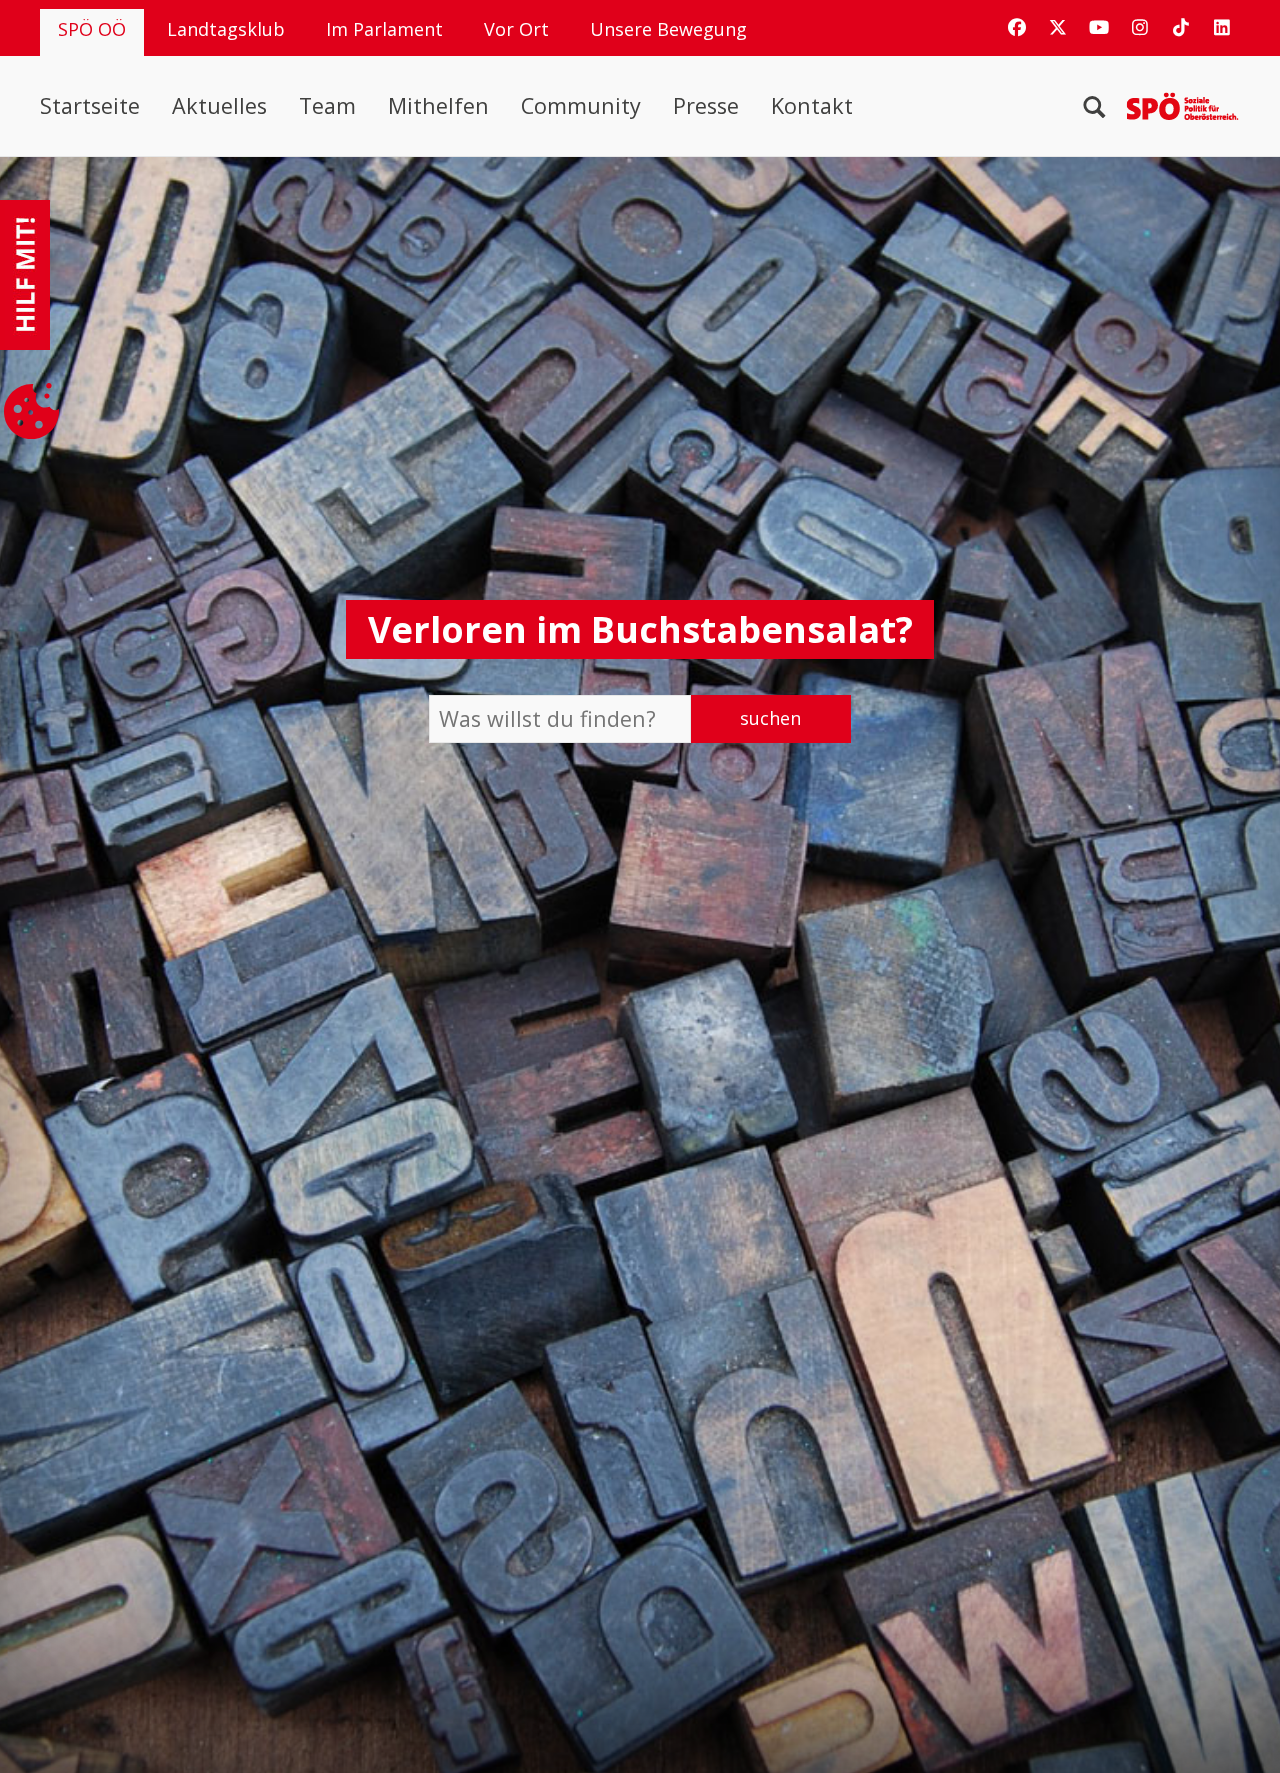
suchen (770, 718)
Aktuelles (219, 106)
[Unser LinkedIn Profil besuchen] (1222, 27)
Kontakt (812, 106)
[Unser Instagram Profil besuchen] (1140, 27)
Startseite (90, 106)
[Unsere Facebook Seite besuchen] (1017, 27)
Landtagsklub (226, 29)
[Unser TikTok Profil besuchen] (1181, 27)
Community (581, 106)
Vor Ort (516, 29)
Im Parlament (384, 29)
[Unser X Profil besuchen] (1058, 27)
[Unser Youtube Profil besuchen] (1099, 27)
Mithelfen (438, 106)
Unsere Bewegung (668, 29)
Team (327, 106)
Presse (706, 106)
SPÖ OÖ (92, 29)
